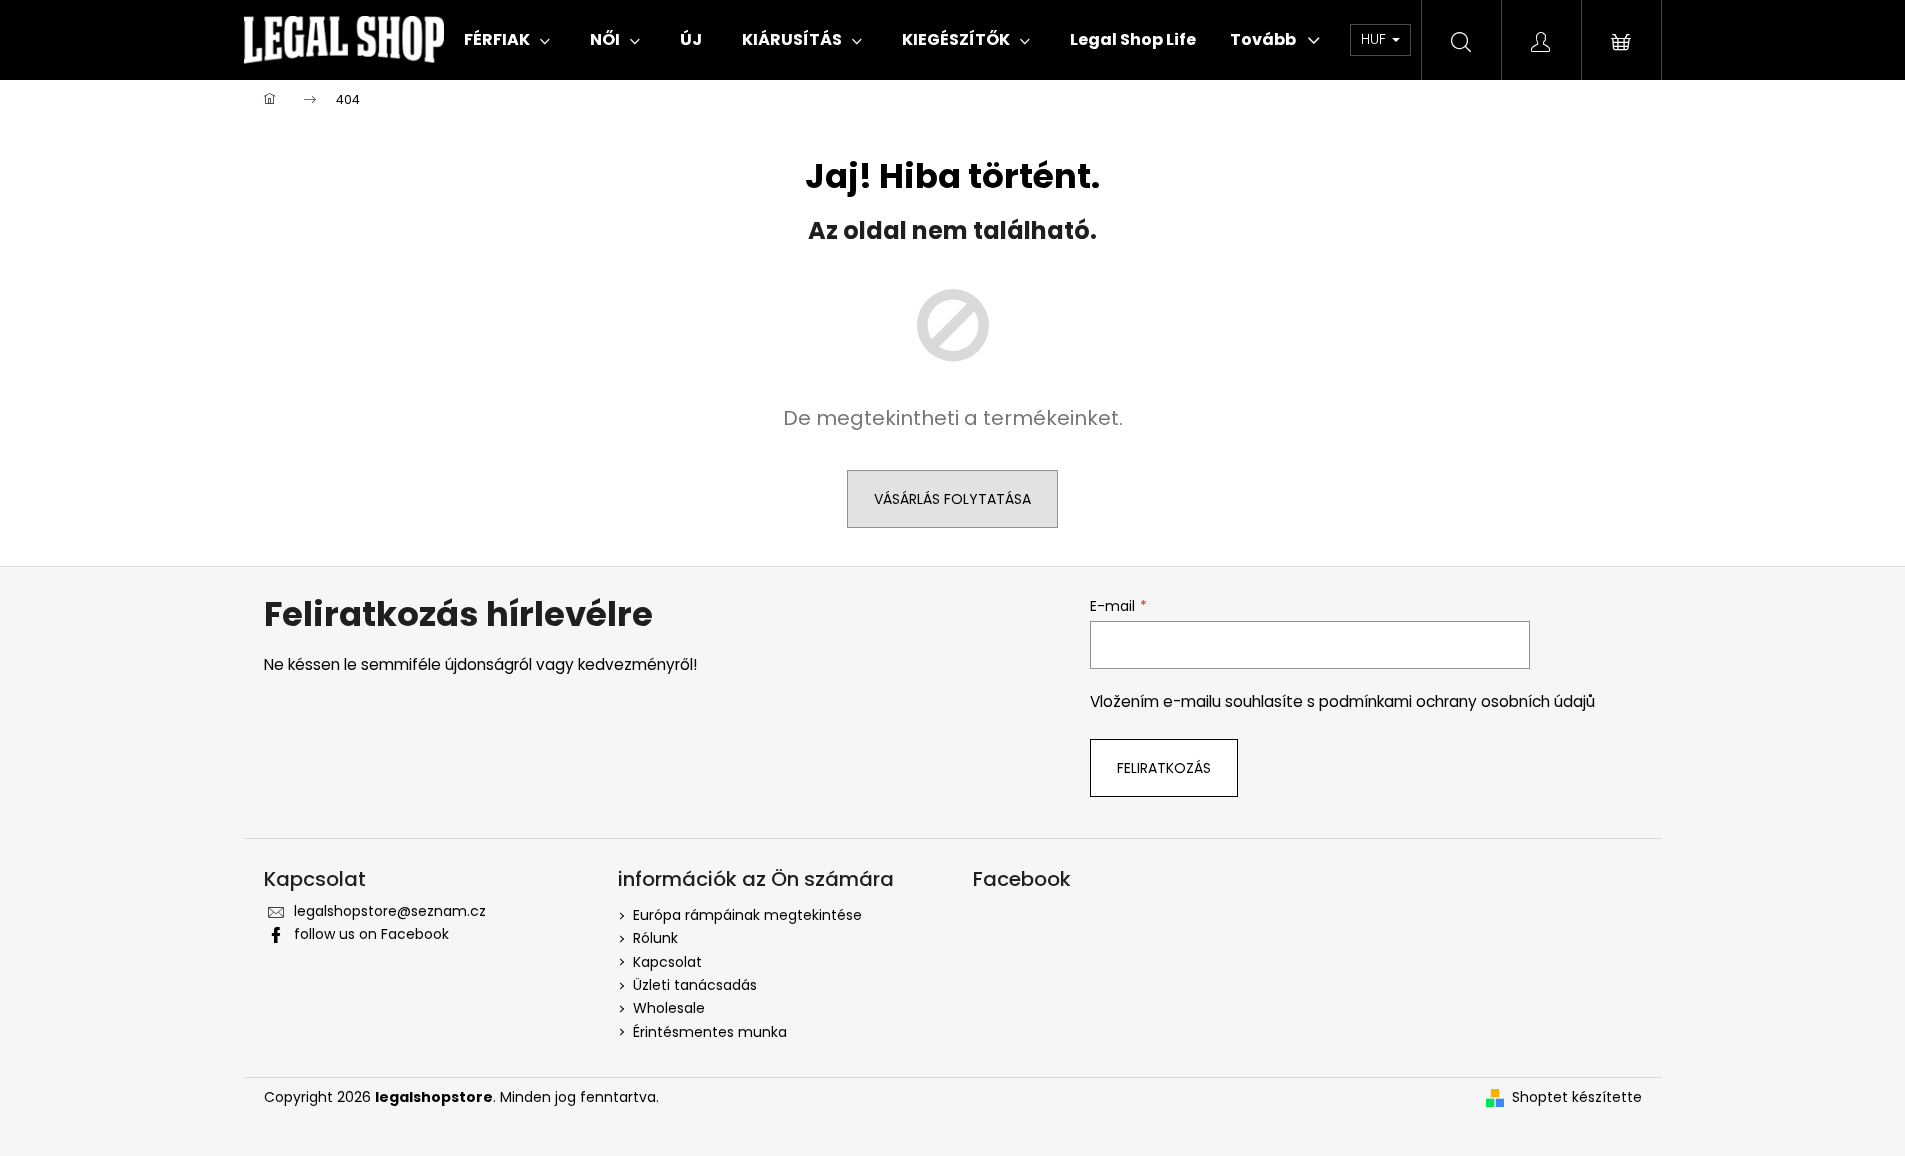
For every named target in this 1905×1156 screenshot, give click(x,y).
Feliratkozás (1164, 768)
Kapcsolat (667, 962)
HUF (1375, 39)
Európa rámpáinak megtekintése (747, 915)
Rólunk (655, 938)
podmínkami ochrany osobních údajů (1457, 701)
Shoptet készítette (1577, 1097)
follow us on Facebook (371, 934)
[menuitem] (507, 40)
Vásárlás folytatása (952, 499)
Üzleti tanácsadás (695, 985)
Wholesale (669, 1008)
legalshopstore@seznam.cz (390, 911)
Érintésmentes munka (710, 1032)
